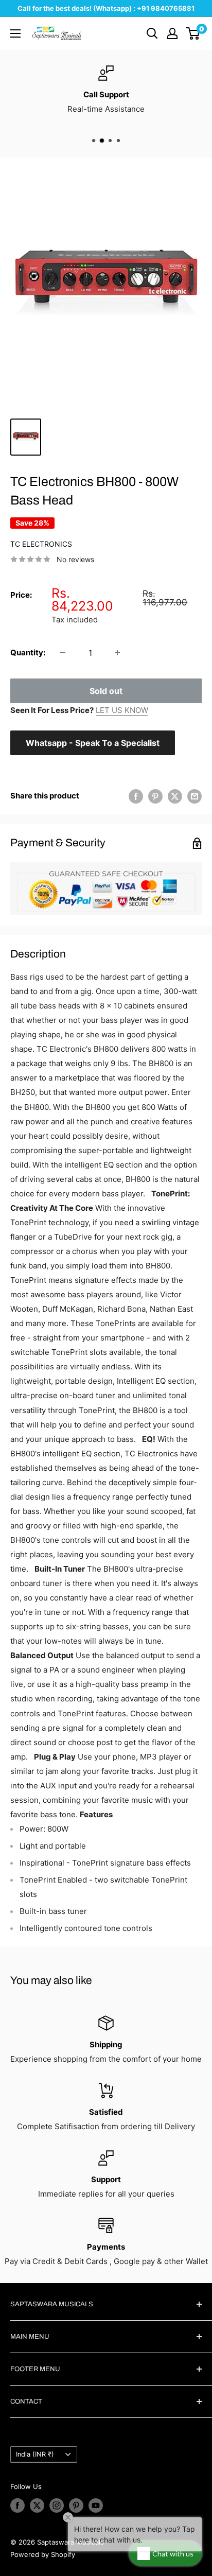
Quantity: (28, 652)
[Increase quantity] (117, 653)
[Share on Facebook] (136, 796)
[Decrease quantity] (63, 653)
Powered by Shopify (43, 2554)
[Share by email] (195, 796)
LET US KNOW (122, 710)
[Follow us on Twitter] (37, 2505)
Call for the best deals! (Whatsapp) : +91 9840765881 (106, 8)
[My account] (172, 33)
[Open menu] (15, 33)
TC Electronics (41, 544)
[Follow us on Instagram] (57, 2505)
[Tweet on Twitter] (175, 796)
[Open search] (152, 33)
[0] (193, 33)
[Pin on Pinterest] (155, 796)
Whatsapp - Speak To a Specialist (93, 743)
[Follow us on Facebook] (17, 2505)
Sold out (106, 691)
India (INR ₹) (35, 2454)
